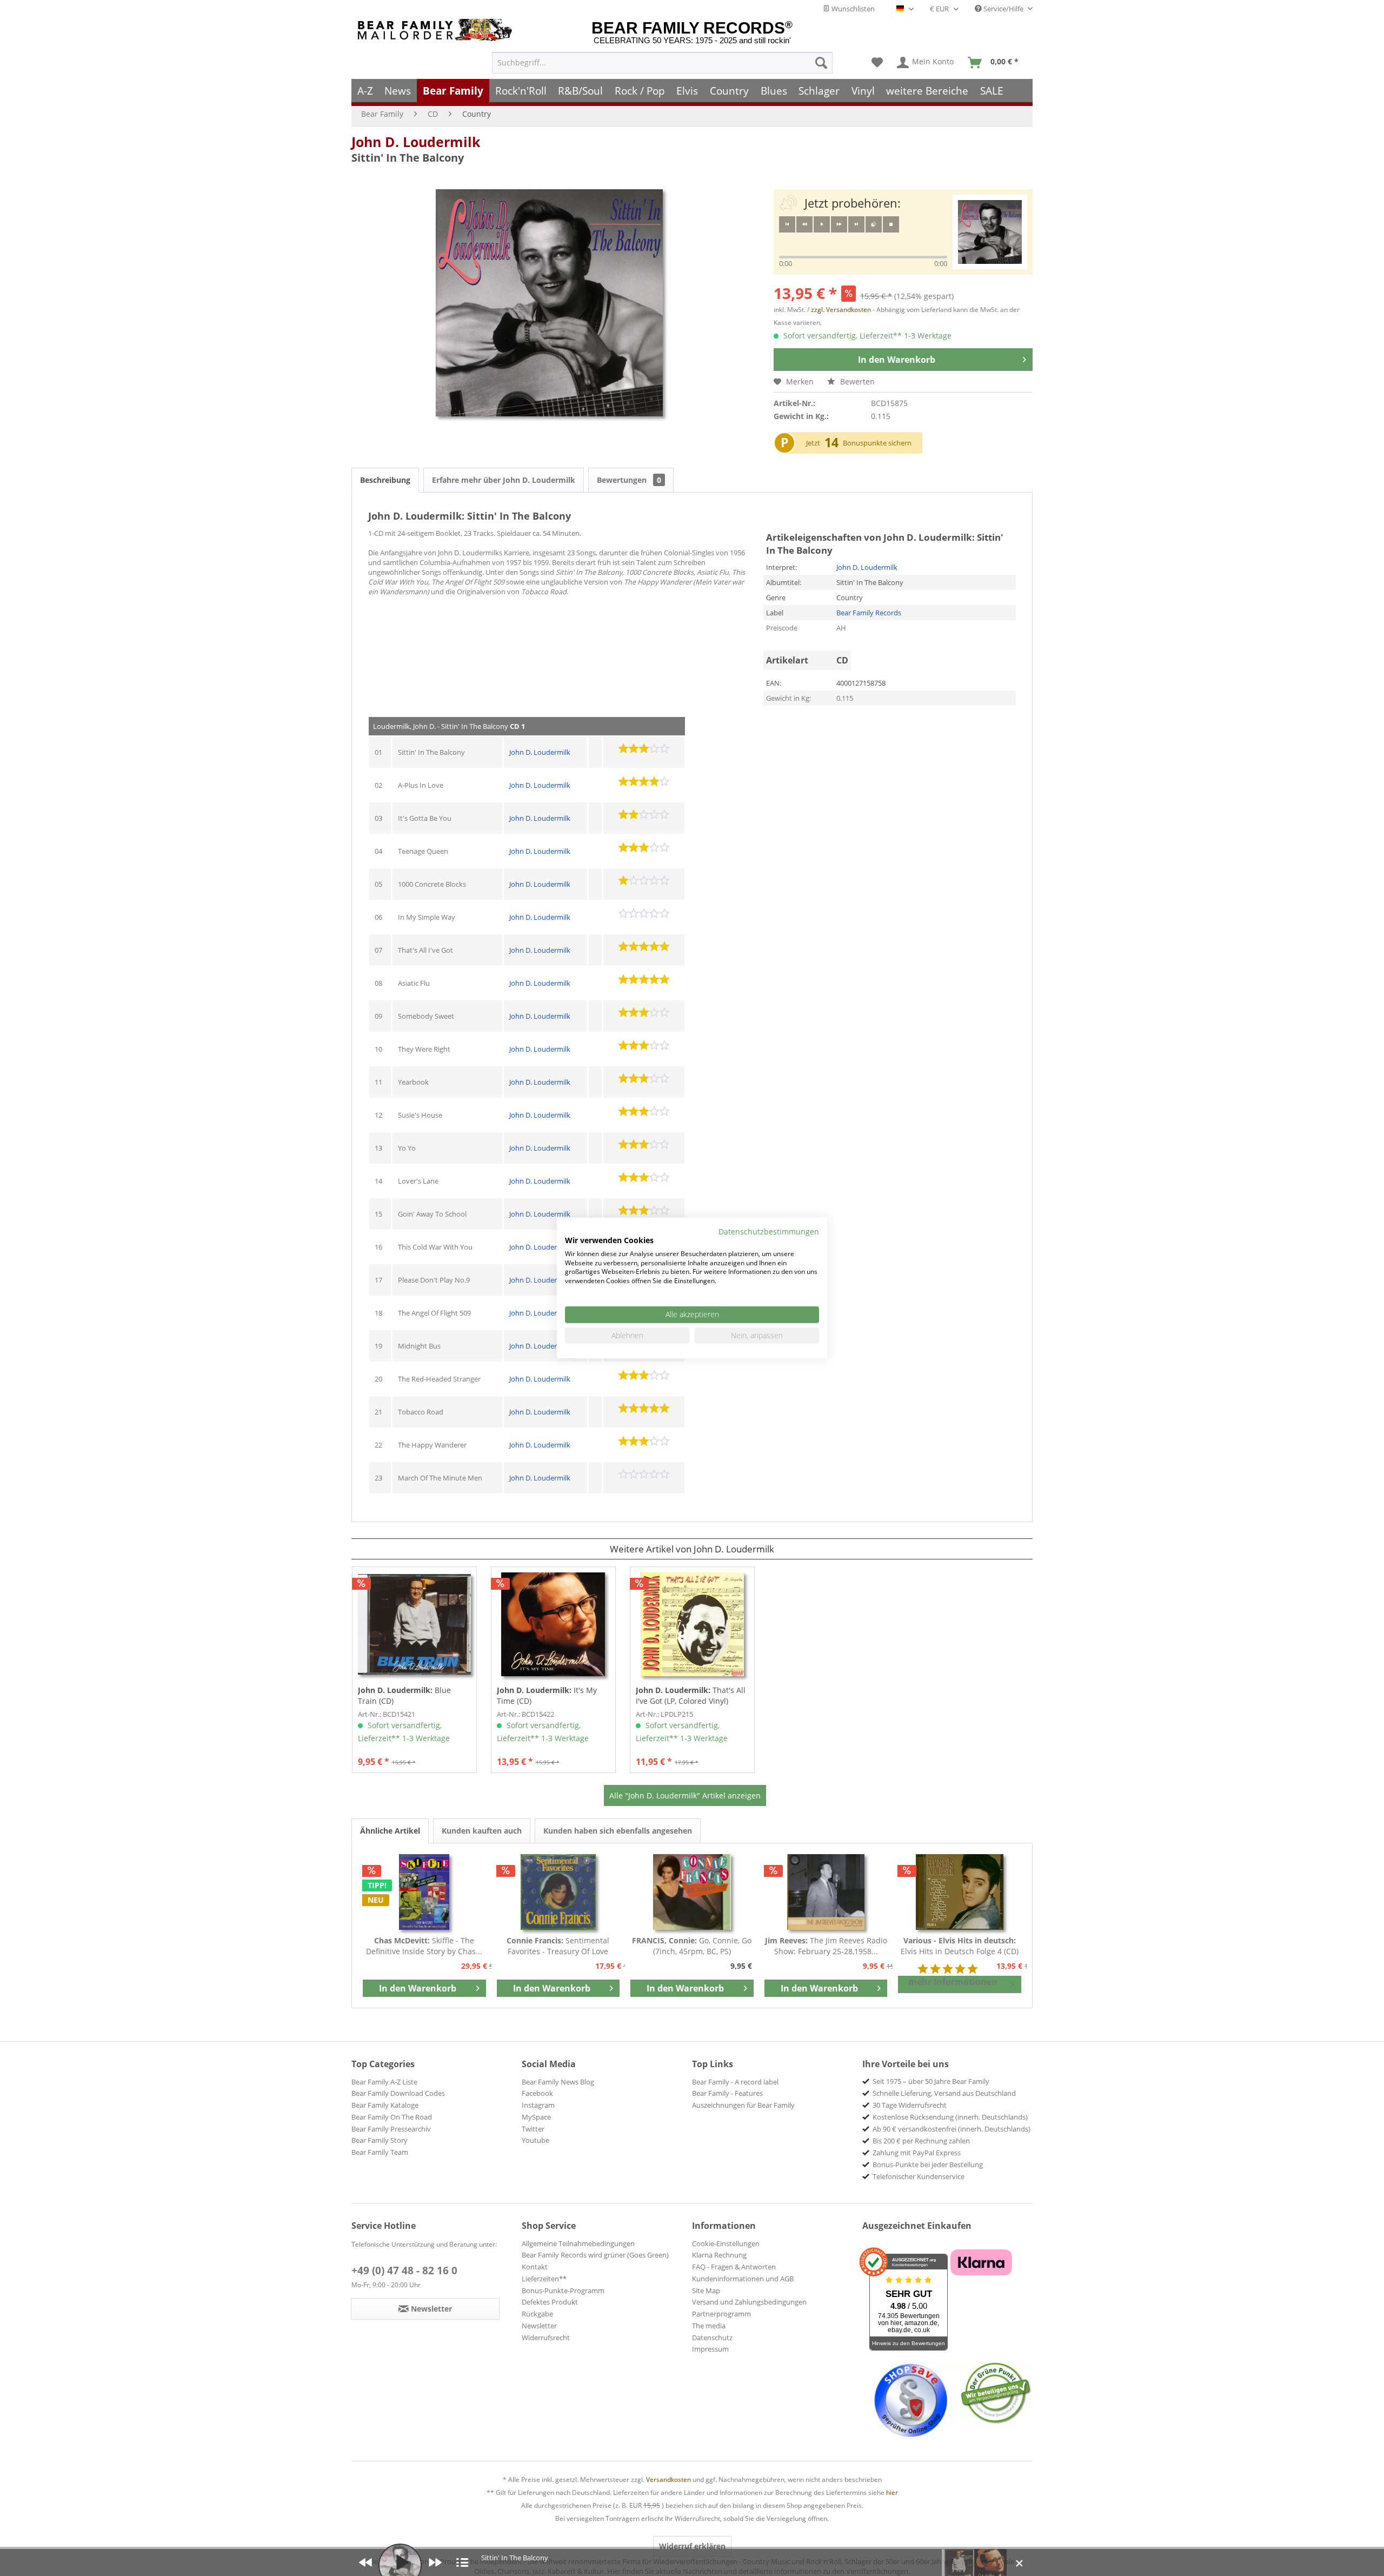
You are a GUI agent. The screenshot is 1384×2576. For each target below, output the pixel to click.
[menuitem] (662, 63)
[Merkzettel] (877, 63)
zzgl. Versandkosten (841, 310)
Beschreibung (385, 480)
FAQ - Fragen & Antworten (734, 2267)
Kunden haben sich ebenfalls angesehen (618, 1831)
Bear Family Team (380, 2152)
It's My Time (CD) (547, 1695)
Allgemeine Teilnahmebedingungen (578, 2243)
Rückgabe (537, 2314)
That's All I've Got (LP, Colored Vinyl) (691, 1695)
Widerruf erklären (692, 2546)
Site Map (706, 2290)
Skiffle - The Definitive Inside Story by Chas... (424, 1946)
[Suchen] (821, 63)
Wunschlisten (852, 9)
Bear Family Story (380, 2140)
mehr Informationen (953, 1982)
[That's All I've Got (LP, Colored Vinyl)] (692, 1624)
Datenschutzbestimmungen (769, 1231)
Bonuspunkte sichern (877, 443)
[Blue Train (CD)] (414, 1624)
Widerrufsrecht (546, 2338)
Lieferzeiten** (544, 2279)
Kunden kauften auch (482, 1831)
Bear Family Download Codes (398, 2093)
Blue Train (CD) (404, 1695)
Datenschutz (712, 2338)
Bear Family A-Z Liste (384, 2082)
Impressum (710, 2349)
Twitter (533, 2129)
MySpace (536, 2117)
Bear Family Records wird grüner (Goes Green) (595, 2255)
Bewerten (856, 381)
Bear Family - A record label (735, 2082)
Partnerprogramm (721, 2314)
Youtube (535, 2140)
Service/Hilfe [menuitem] (1003, 9)
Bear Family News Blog (558, 2082)
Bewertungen (629, 480)
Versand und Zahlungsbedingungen (749, 2302)
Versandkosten (668, 2479)
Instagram (538, 2105)
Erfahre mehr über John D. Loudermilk (504, 480)
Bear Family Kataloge (385, 2105)
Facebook (537, 2093)
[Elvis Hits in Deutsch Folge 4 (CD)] (960, 1892)
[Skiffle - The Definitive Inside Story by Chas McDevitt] (424, 1892)
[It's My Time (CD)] (553, 1624)
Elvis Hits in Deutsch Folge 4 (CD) (960, 1946)
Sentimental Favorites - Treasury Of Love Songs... (558, 1946)
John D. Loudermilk (416, 142)
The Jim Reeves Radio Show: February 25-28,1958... (826, 1946)
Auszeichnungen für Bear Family (743, 2105)
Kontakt (535, 2267)
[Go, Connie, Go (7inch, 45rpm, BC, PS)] (692, 1892)
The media (709, 2326)
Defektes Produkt (550, 2302)
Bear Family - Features (727, 2093)
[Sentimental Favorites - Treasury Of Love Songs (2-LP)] (558, 1892)
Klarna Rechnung (719, 2255)
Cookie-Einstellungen (726, 2243)
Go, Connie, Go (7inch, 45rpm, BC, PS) (692, 1946)
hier (892, 2492)
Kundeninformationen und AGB (743, 2279)
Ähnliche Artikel (390, 1831)
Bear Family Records (869, 613)
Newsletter (539, 2326)
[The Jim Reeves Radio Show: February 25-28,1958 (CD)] (826, 1892)
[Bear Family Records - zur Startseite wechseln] (437, 30)
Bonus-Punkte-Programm (563, 2290)
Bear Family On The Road (392, 2117)
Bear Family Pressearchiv (391, 2129)
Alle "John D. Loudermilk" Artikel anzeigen (685, 1795)
